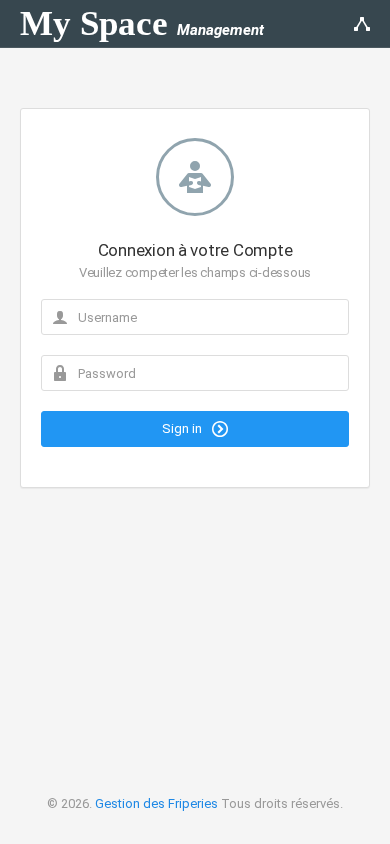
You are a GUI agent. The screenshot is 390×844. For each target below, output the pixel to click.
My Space (142, 23)
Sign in (183, 428)
